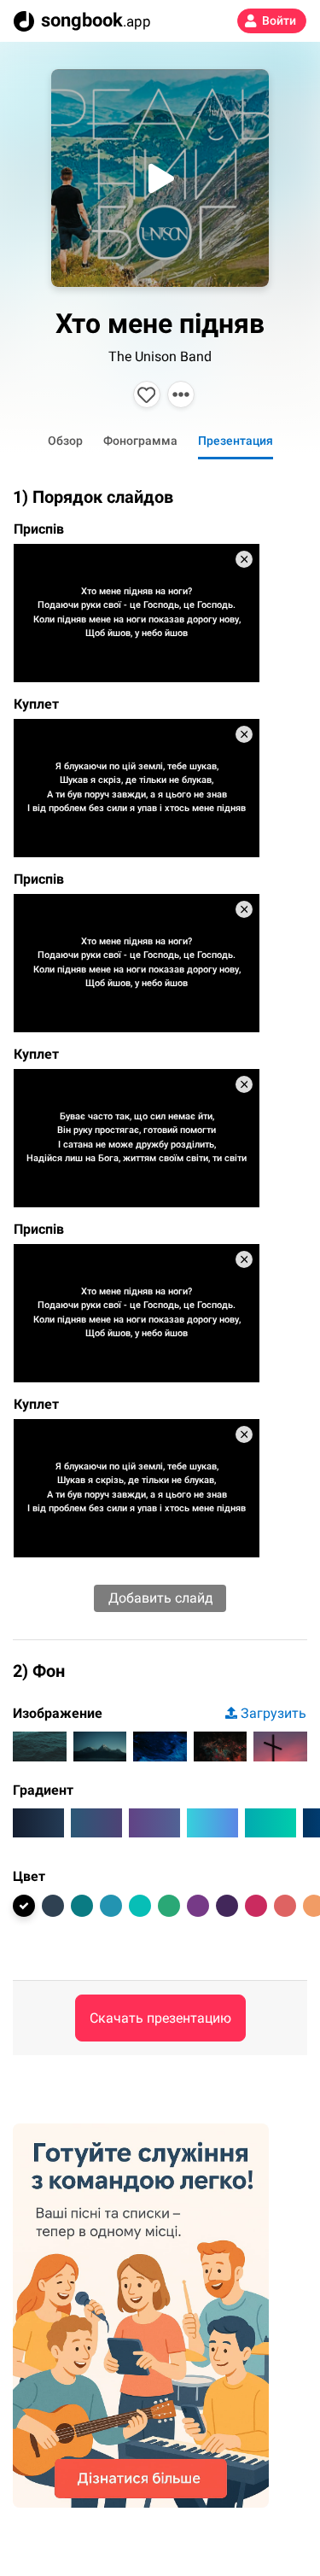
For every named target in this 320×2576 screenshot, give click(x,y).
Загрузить (273, 1713)
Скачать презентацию (160, 2018)
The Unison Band (160, 356)
